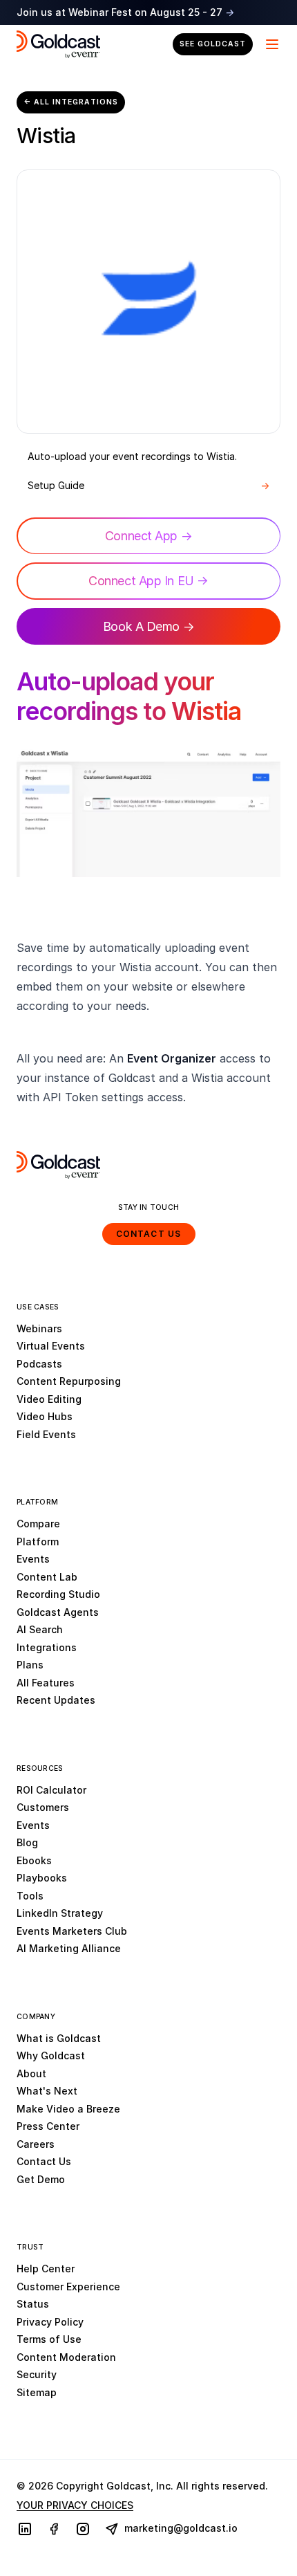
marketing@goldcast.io (180, 2528)
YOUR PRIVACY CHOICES (75, 2505)
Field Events (46, 1434)
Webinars (39, 1328)
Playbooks (42, 1878)
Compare (38, 1524)
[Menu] (271, 44)
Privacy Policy (50, 2322)
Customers (43, 1807)
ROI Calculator (51, 1790)
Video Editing (49, 1399)
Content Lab (47, 1577)
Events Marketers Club (72, 1931)
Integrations (47, 1647)
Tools (30, 1896)
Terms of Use (49, 2339)
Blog (27, 1842)
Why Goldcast (51, 2055)
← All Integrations (71, 102)
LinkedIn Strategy (60, 1913)
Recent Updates (56, 1700)
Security (37, 2374)
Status (33, 2304)
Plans (30, 1665)
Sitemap (37, 2392)
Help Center (46, 2269)
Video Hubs (45, 1416)
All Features (46, 1683)
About (31, 2073)
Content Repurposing (69, 1381)
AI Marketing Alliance (69, 1948)
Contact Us (149, 1234)
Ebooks (34, 1860)
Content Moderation (66, 2357)
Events (33, 1559)
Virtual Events (51, 1346)
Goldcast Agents (58, 1612)
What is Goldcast (59, 2038)
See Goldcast (213, 44)
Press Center (48, 2126)
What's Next (47, 2091)
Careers (36, 2144)
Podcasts (39, 1364)
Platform (38, 1542)
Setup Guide (148, 485)
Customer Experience (68, 2287)
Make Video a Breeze (68, 2109)
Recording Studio (58, 1594)
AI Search (40, 1629)
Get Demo (41, 2179)
